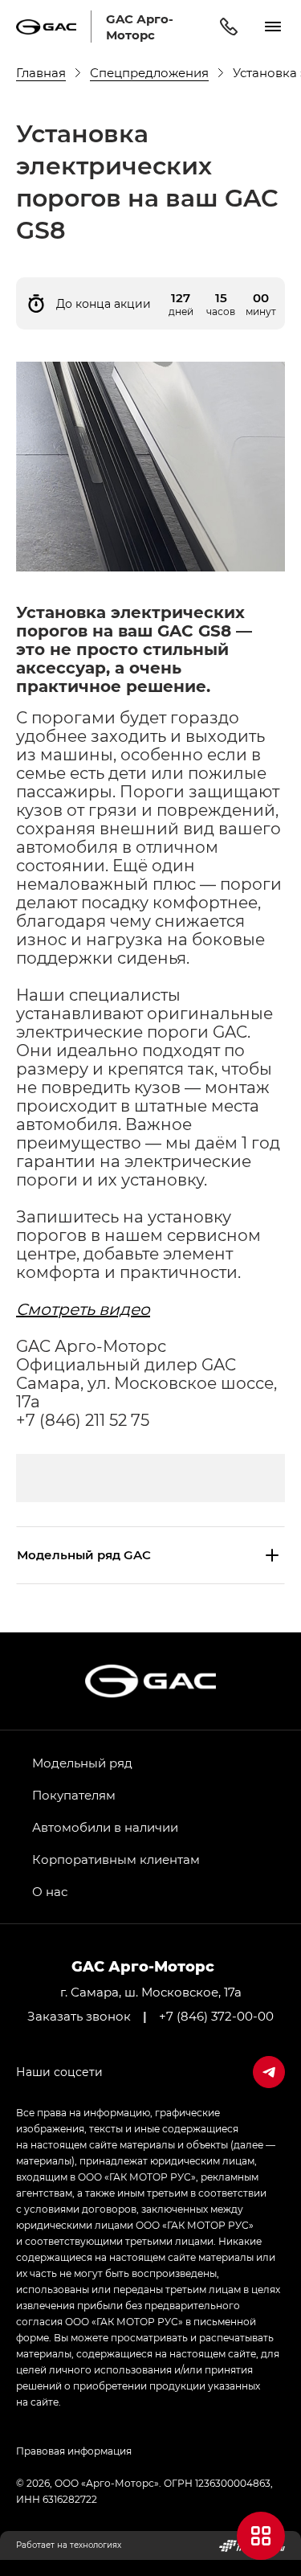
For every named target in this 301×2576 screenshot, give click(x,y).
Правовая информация (74, 2451)
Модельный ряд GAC (84, 1554)
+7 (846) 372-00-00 (216, 2016)
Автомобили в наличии (105, 1827)
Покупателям (74, 1795)
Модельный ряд (82, 1763)
